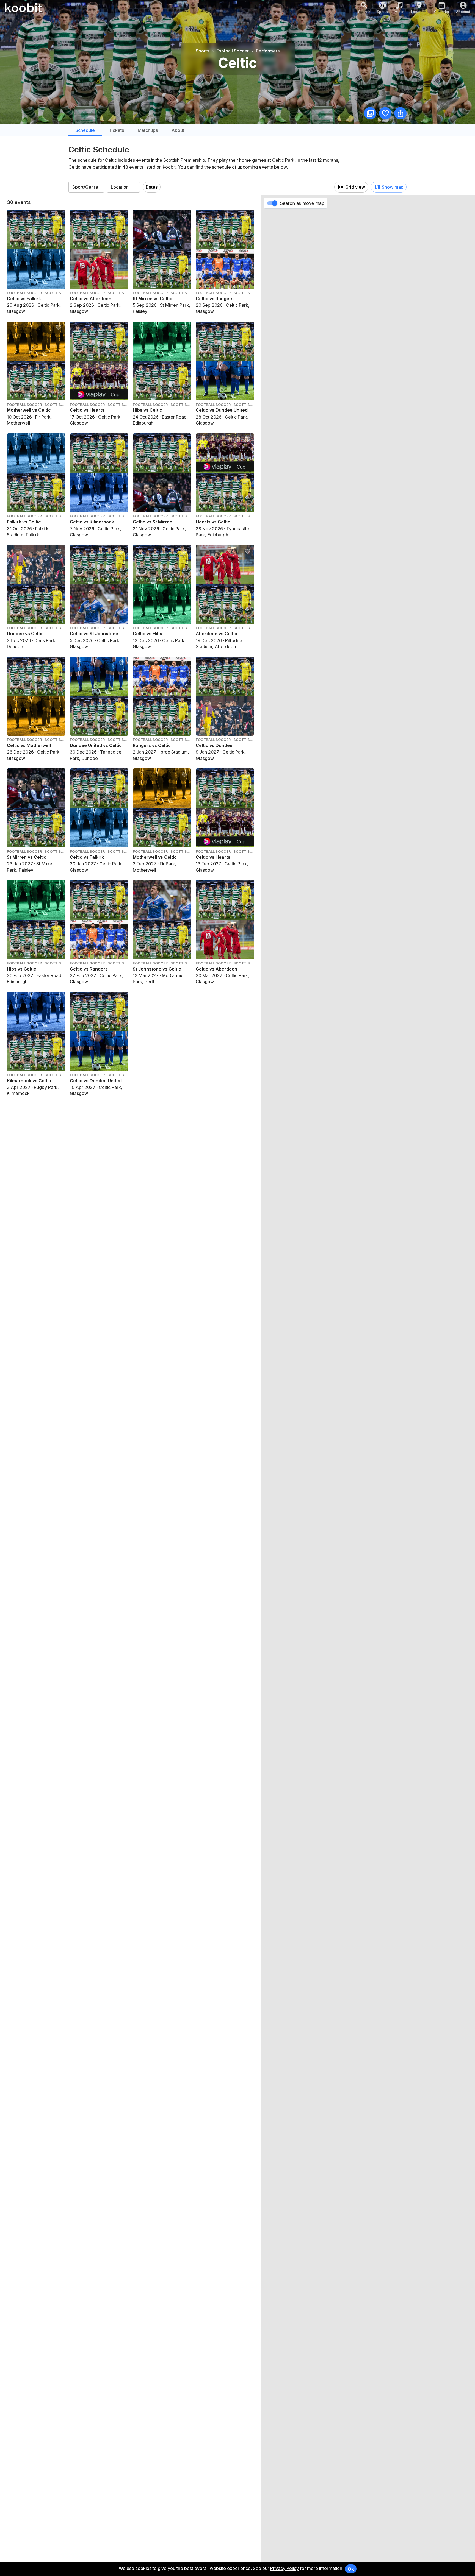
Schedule (85, 130)
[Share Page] (400, 113)
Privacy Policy (285, 2568)
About (178, 130)
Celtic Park (283, 160)
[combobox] (86, 187)
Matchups (148, 130)
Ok (351, 2569)
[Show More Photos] (370, 113)
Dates (152, 187)
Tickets (116, 130)
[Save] (385, 113)
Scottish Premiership (184, 160)
